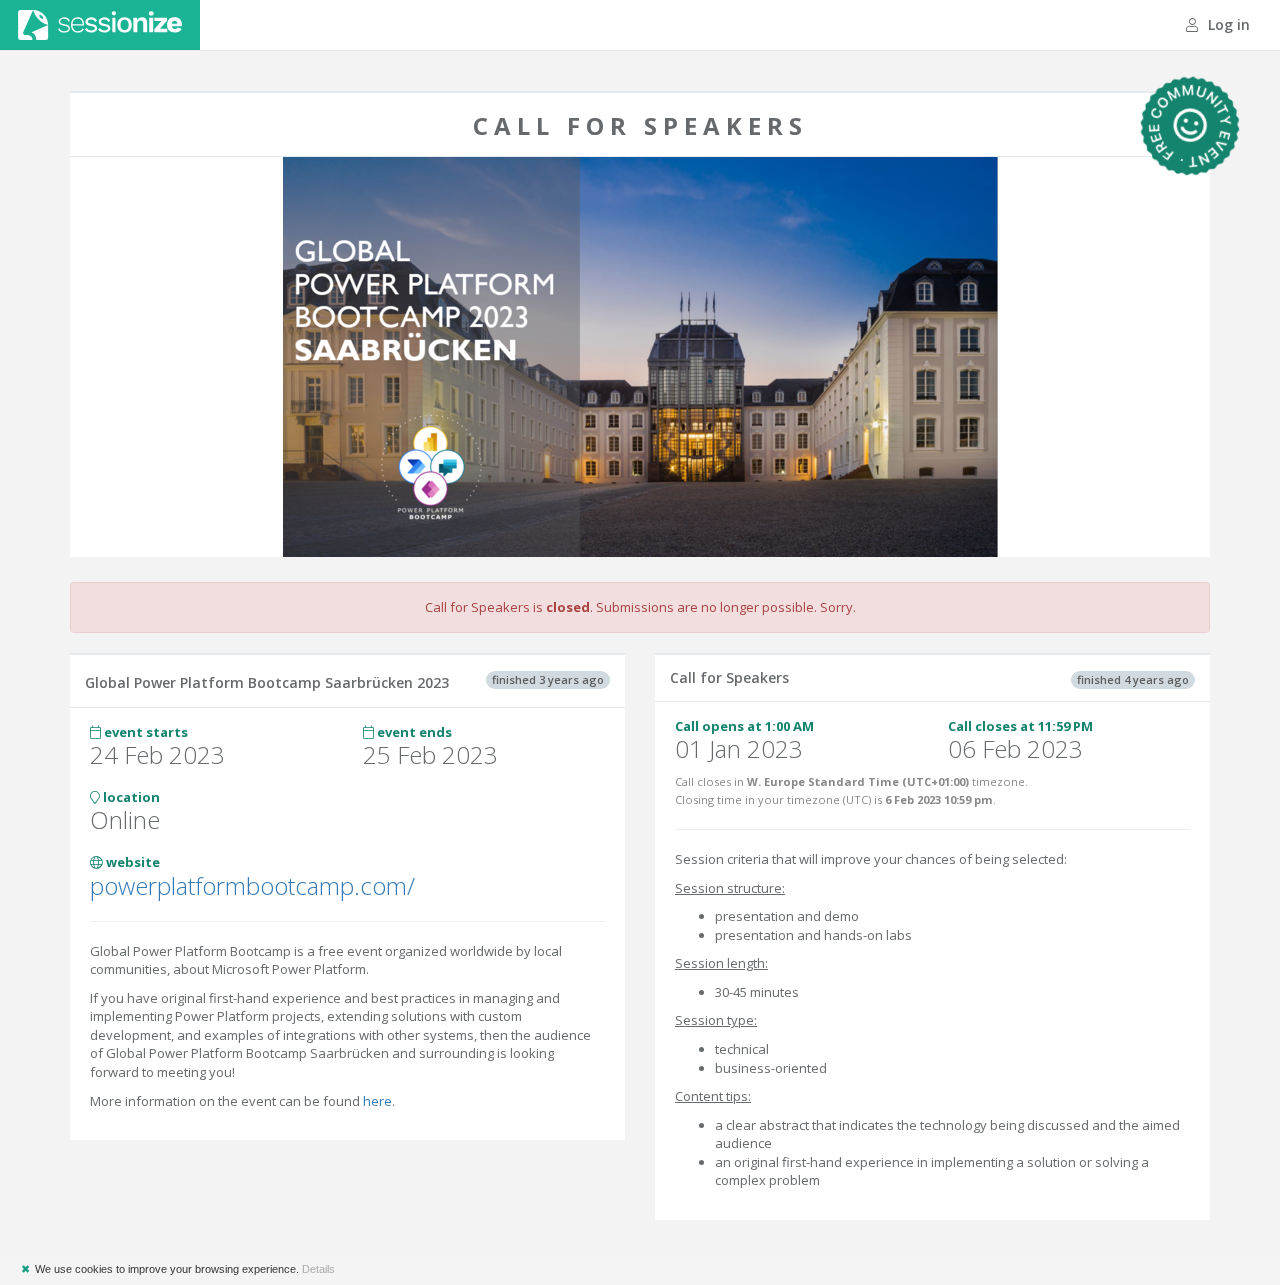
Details (318, 1269)
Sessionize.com (100, 25)
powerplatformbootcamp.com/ (252, 885)
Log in (1227, 24)
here (377, 1101)
